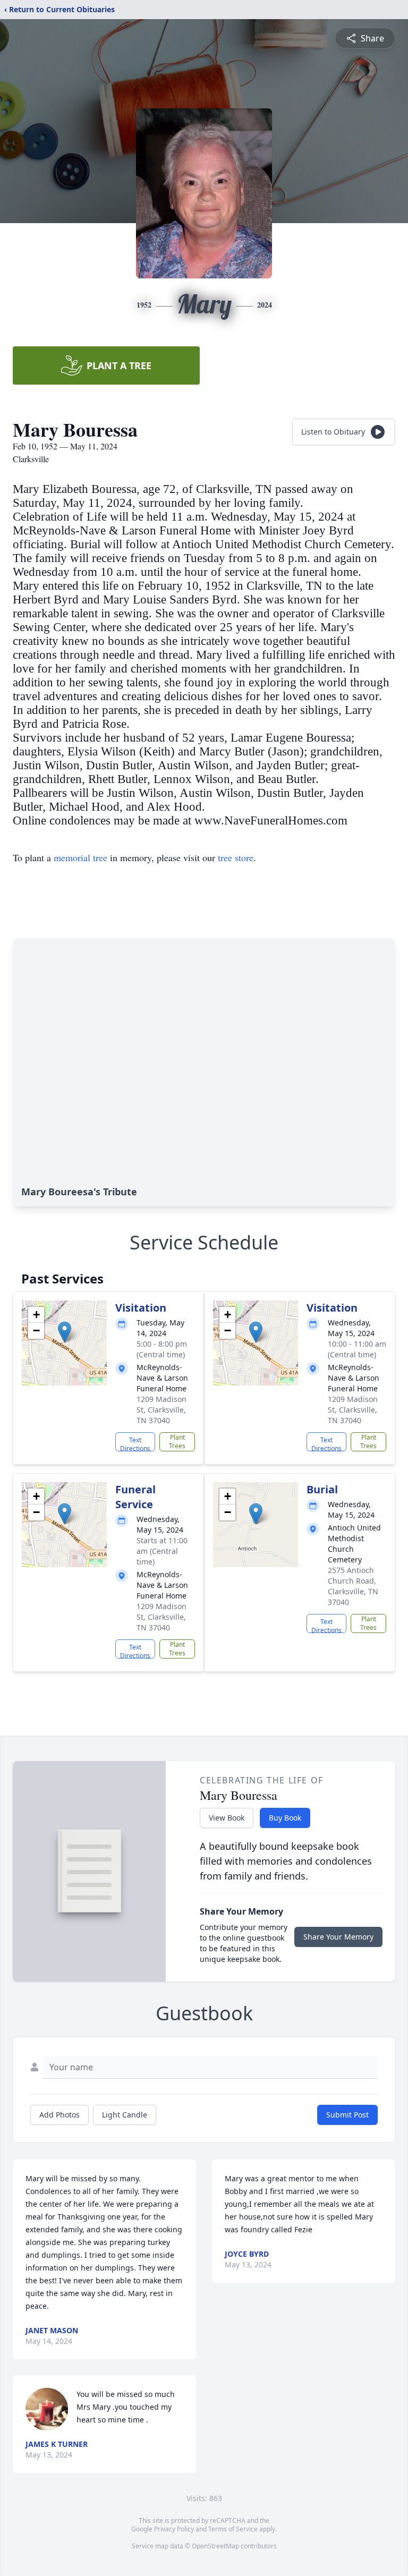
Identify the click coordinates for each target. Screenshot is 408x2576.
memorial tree (80, 857)
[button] (65, 1332)
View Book (227, 1818)
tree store (236, 857)
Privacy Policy (174, 2529)
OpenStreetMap (215, 2546)
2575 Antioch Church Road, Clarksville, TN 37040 (353, 1586)
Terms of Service (233, 2529)
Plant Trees (177, 1442)
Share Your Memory (338, 1937)
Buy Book (285, 1818)
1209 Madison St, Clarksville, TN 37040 (161, 1410)
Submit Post (347, 2115)
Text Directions (135, 1443)
